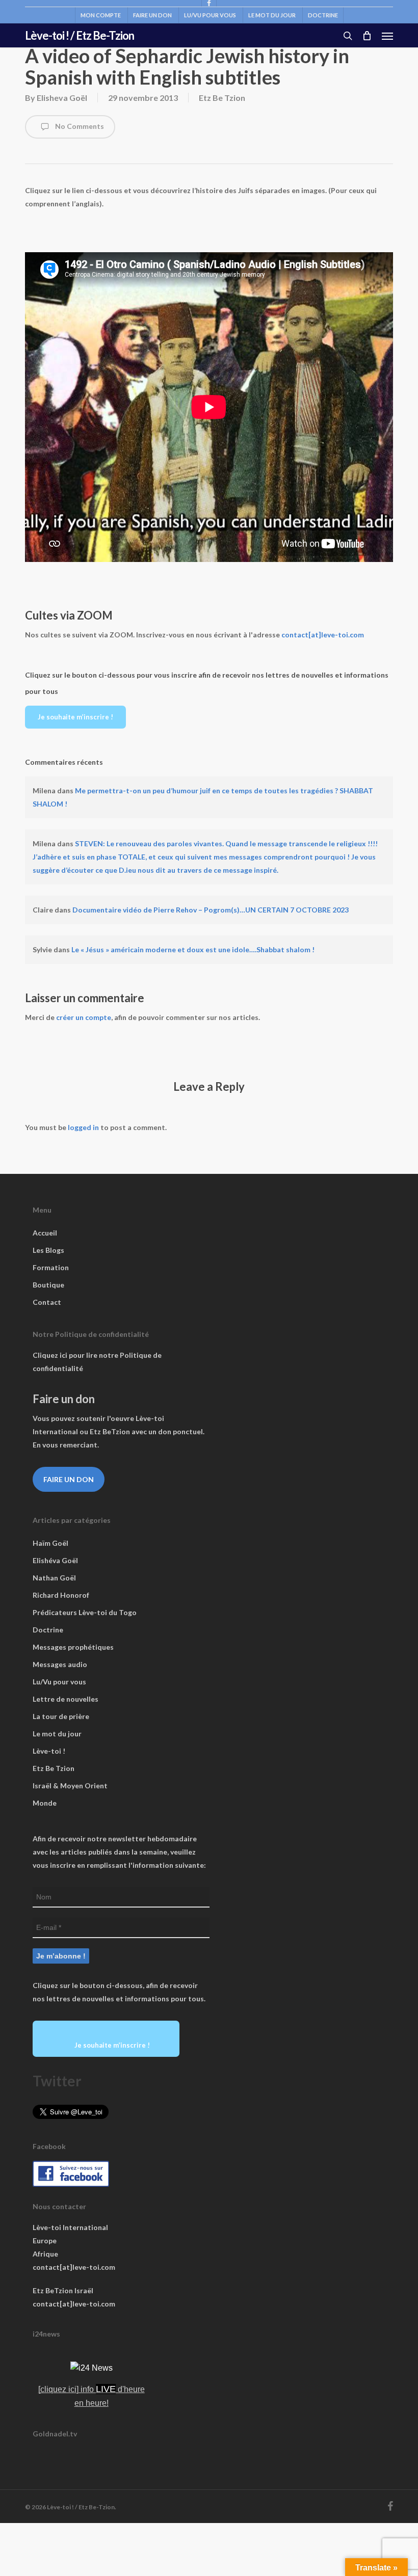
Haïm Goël (50, 1543)
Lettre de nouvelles (66, 1699)
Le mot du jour (57, 1734)
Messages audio (60, 1664)
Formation (51, 1267)
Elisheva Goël (62, 98)
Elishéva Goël (55, 1560)
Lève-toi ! (49, 1751)
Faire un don (69, 1479)
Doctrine (48, 1630)
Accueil (45, 1233)
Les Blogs (48, 1250)
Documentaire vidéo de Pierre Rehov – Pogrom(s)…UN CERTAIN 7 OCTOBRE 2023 (211, 910)
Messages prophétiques (73, 1647)
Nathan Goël (54, 1578)
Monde (45, 1803)
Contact (47, 1302)
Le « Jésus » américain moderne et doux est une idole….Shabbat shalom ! (193, 949)
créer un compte (84, 1017)
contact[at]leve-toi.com (323, 635)
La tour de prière (61, 1716)
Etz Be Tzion (222, 98)
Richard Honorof (61, 1595)
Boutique (48, 1285)
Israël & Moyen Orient (70, 1786)
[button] (387, 36)
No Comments (79, 126)
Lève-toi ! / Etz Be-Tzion (80, 36)
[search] (348, 36)
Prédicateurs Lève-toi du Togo (85, 1612)
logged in (83, 1127)
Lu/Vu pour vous (59, 1682)
